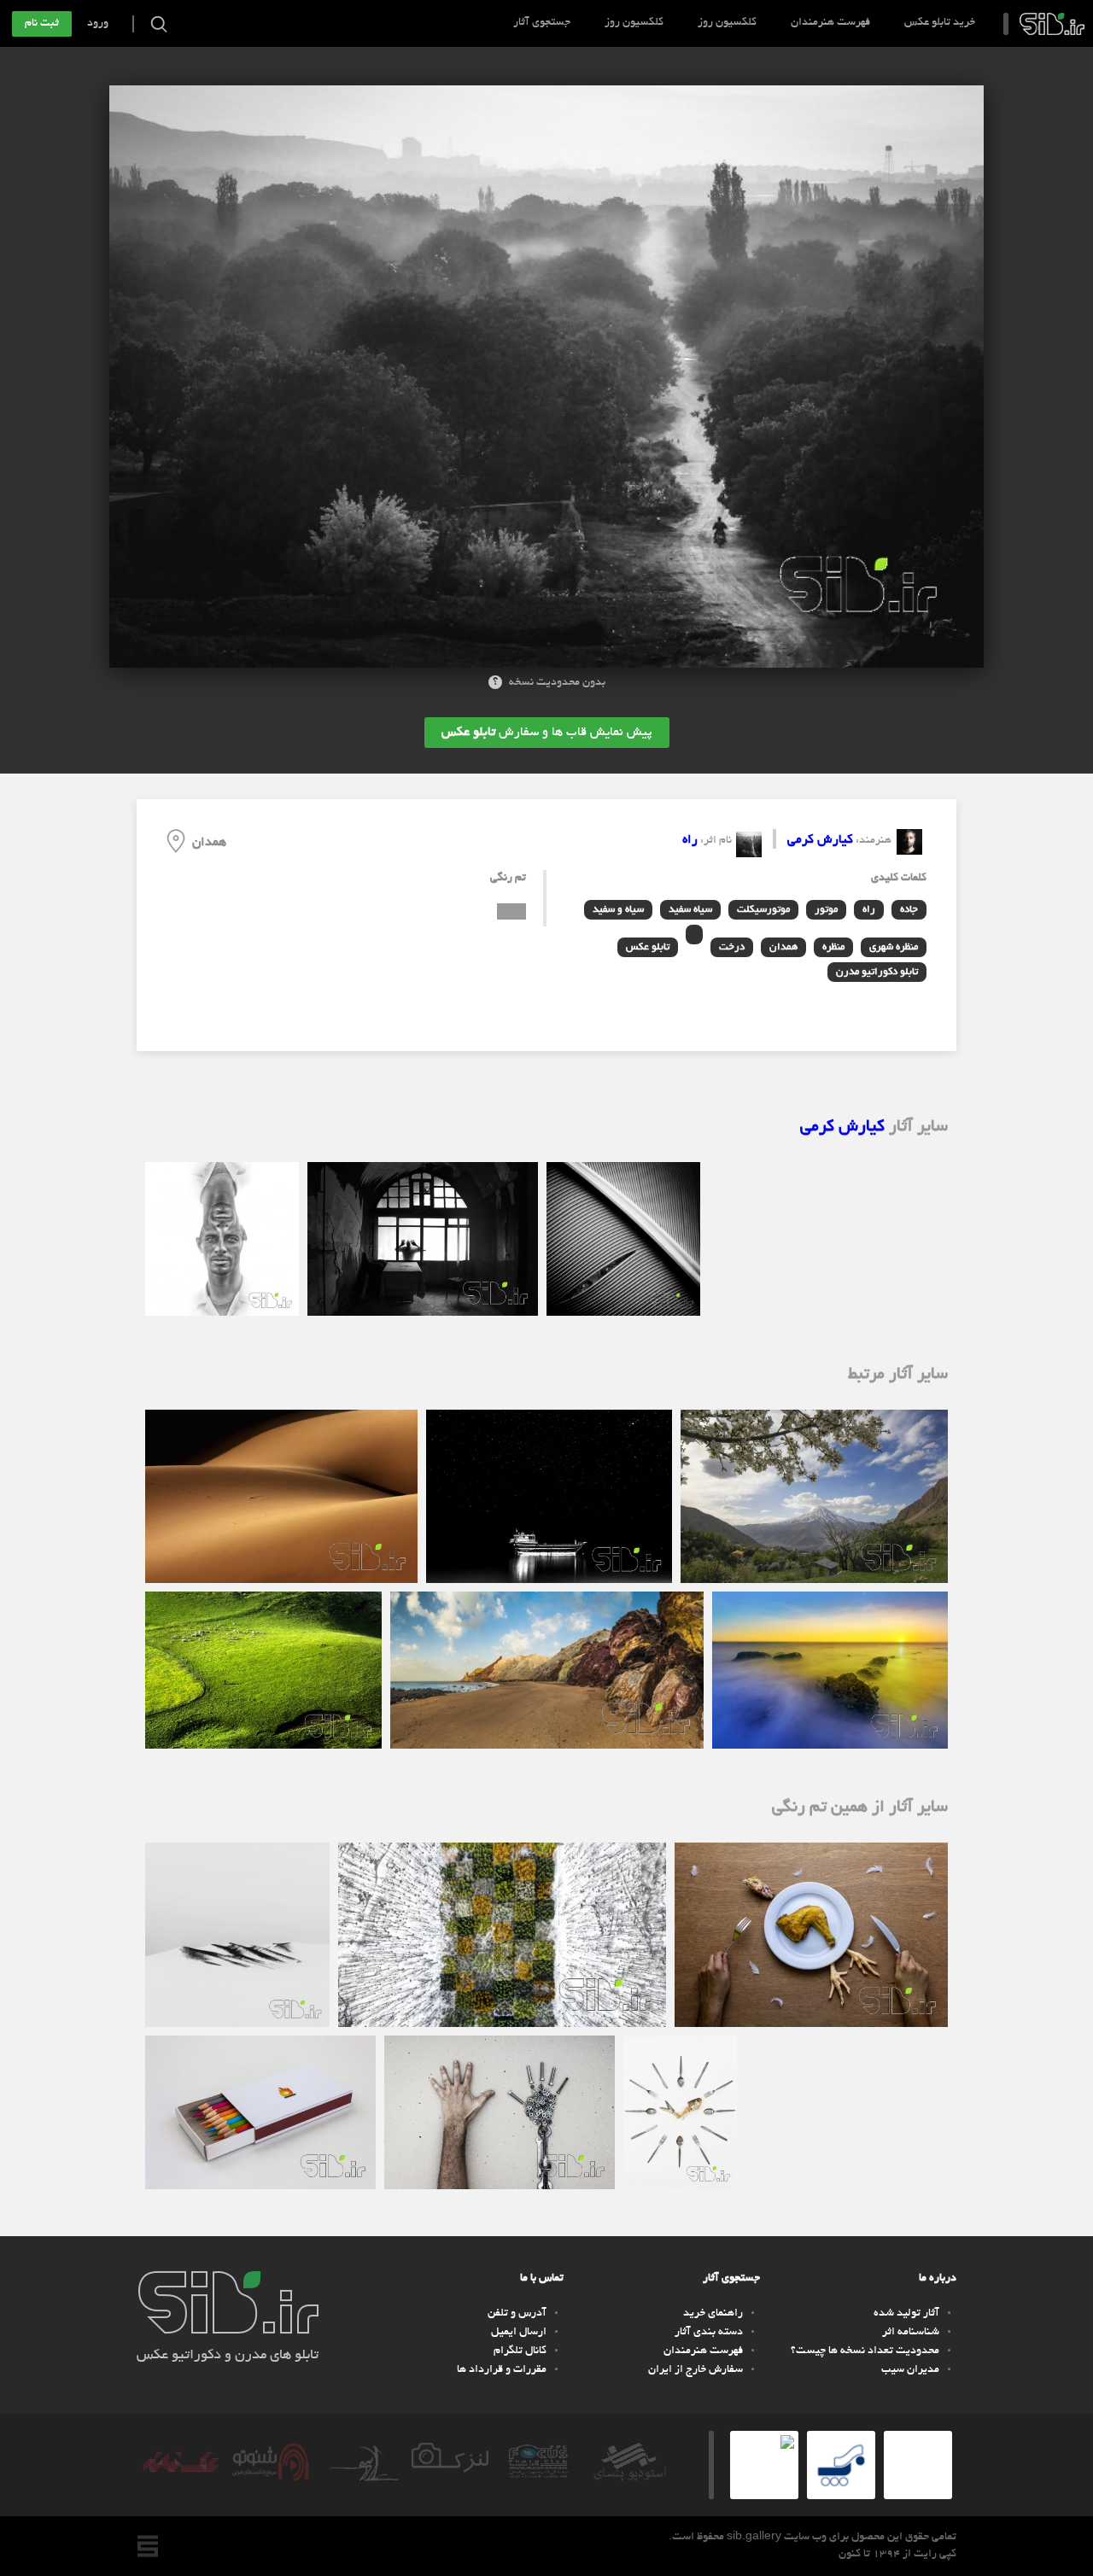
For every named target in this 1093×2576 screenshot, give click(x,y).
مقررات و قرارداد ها (502, 2370)
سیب (1052, 24)
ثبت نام (42, 24)
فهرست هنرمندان (830, 23)
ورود (98, 24)
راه (690, 840)
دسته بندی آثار (709, 2333)
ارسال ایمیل (519, 2333)
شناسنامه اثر (911, 2333)
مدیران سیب (910, 2370)
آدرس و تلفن (517, 2314)
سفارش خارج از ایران (696, 2370)
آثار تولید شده (906, 2314)
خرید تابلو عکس (940, 23)
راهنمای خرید (713, 2314)
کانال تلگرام (520, 2351)
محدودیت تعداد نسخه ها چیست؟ (865, 2351)
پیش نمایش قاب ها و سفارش (547, 733)
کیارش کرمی (820, 840)
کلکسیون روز (727, 23)
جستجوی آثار (542, 23)
